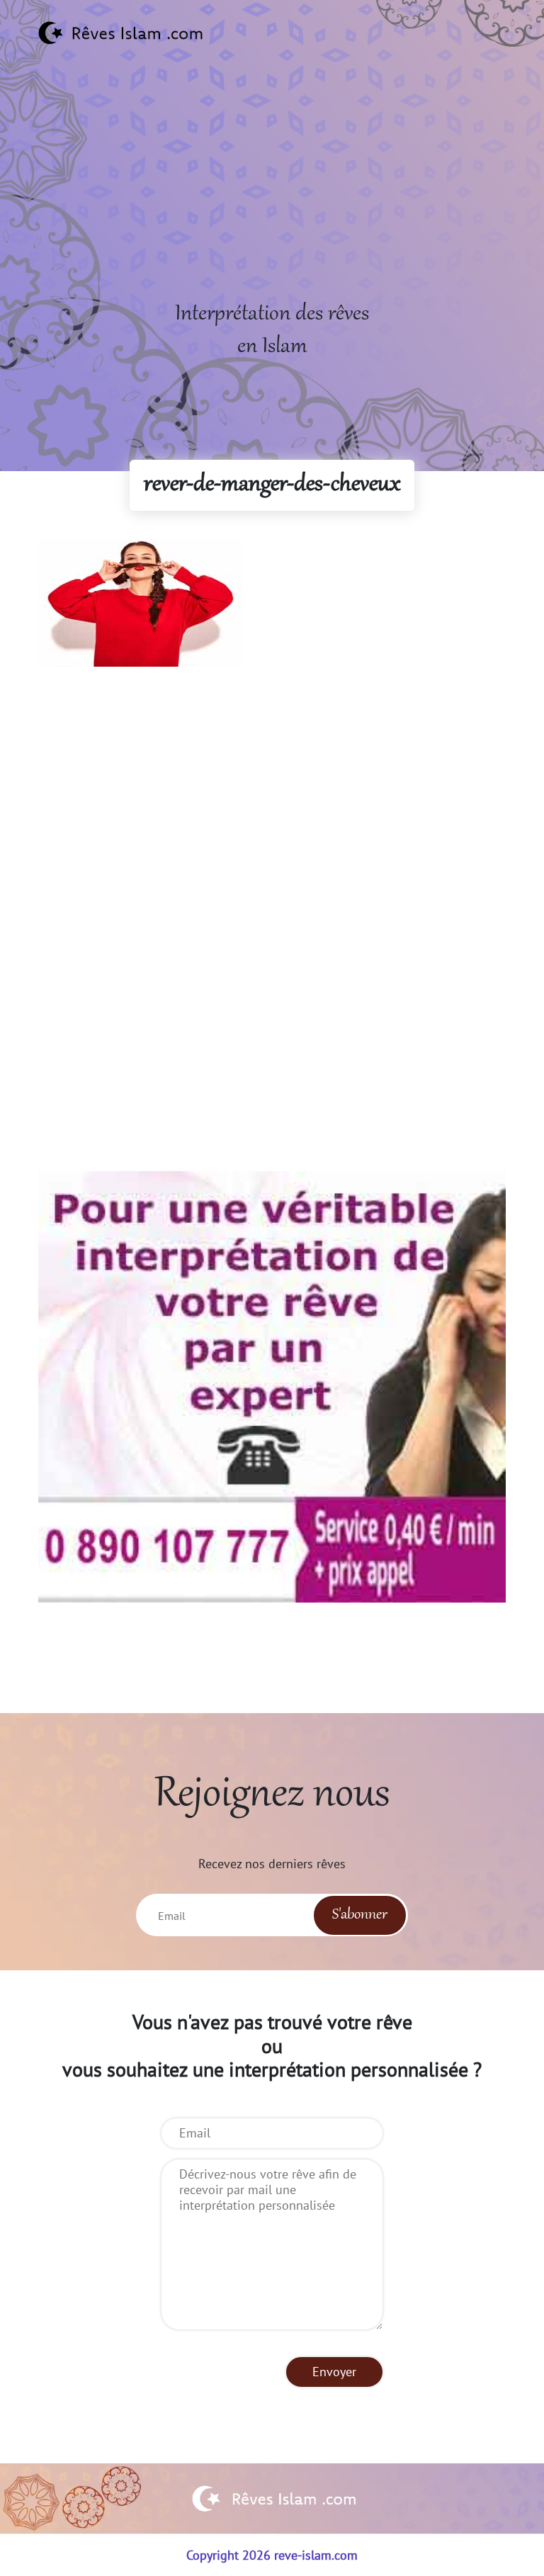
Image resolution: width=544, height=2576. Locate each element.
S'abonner (360, 1915)
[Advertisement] (272, 199)
